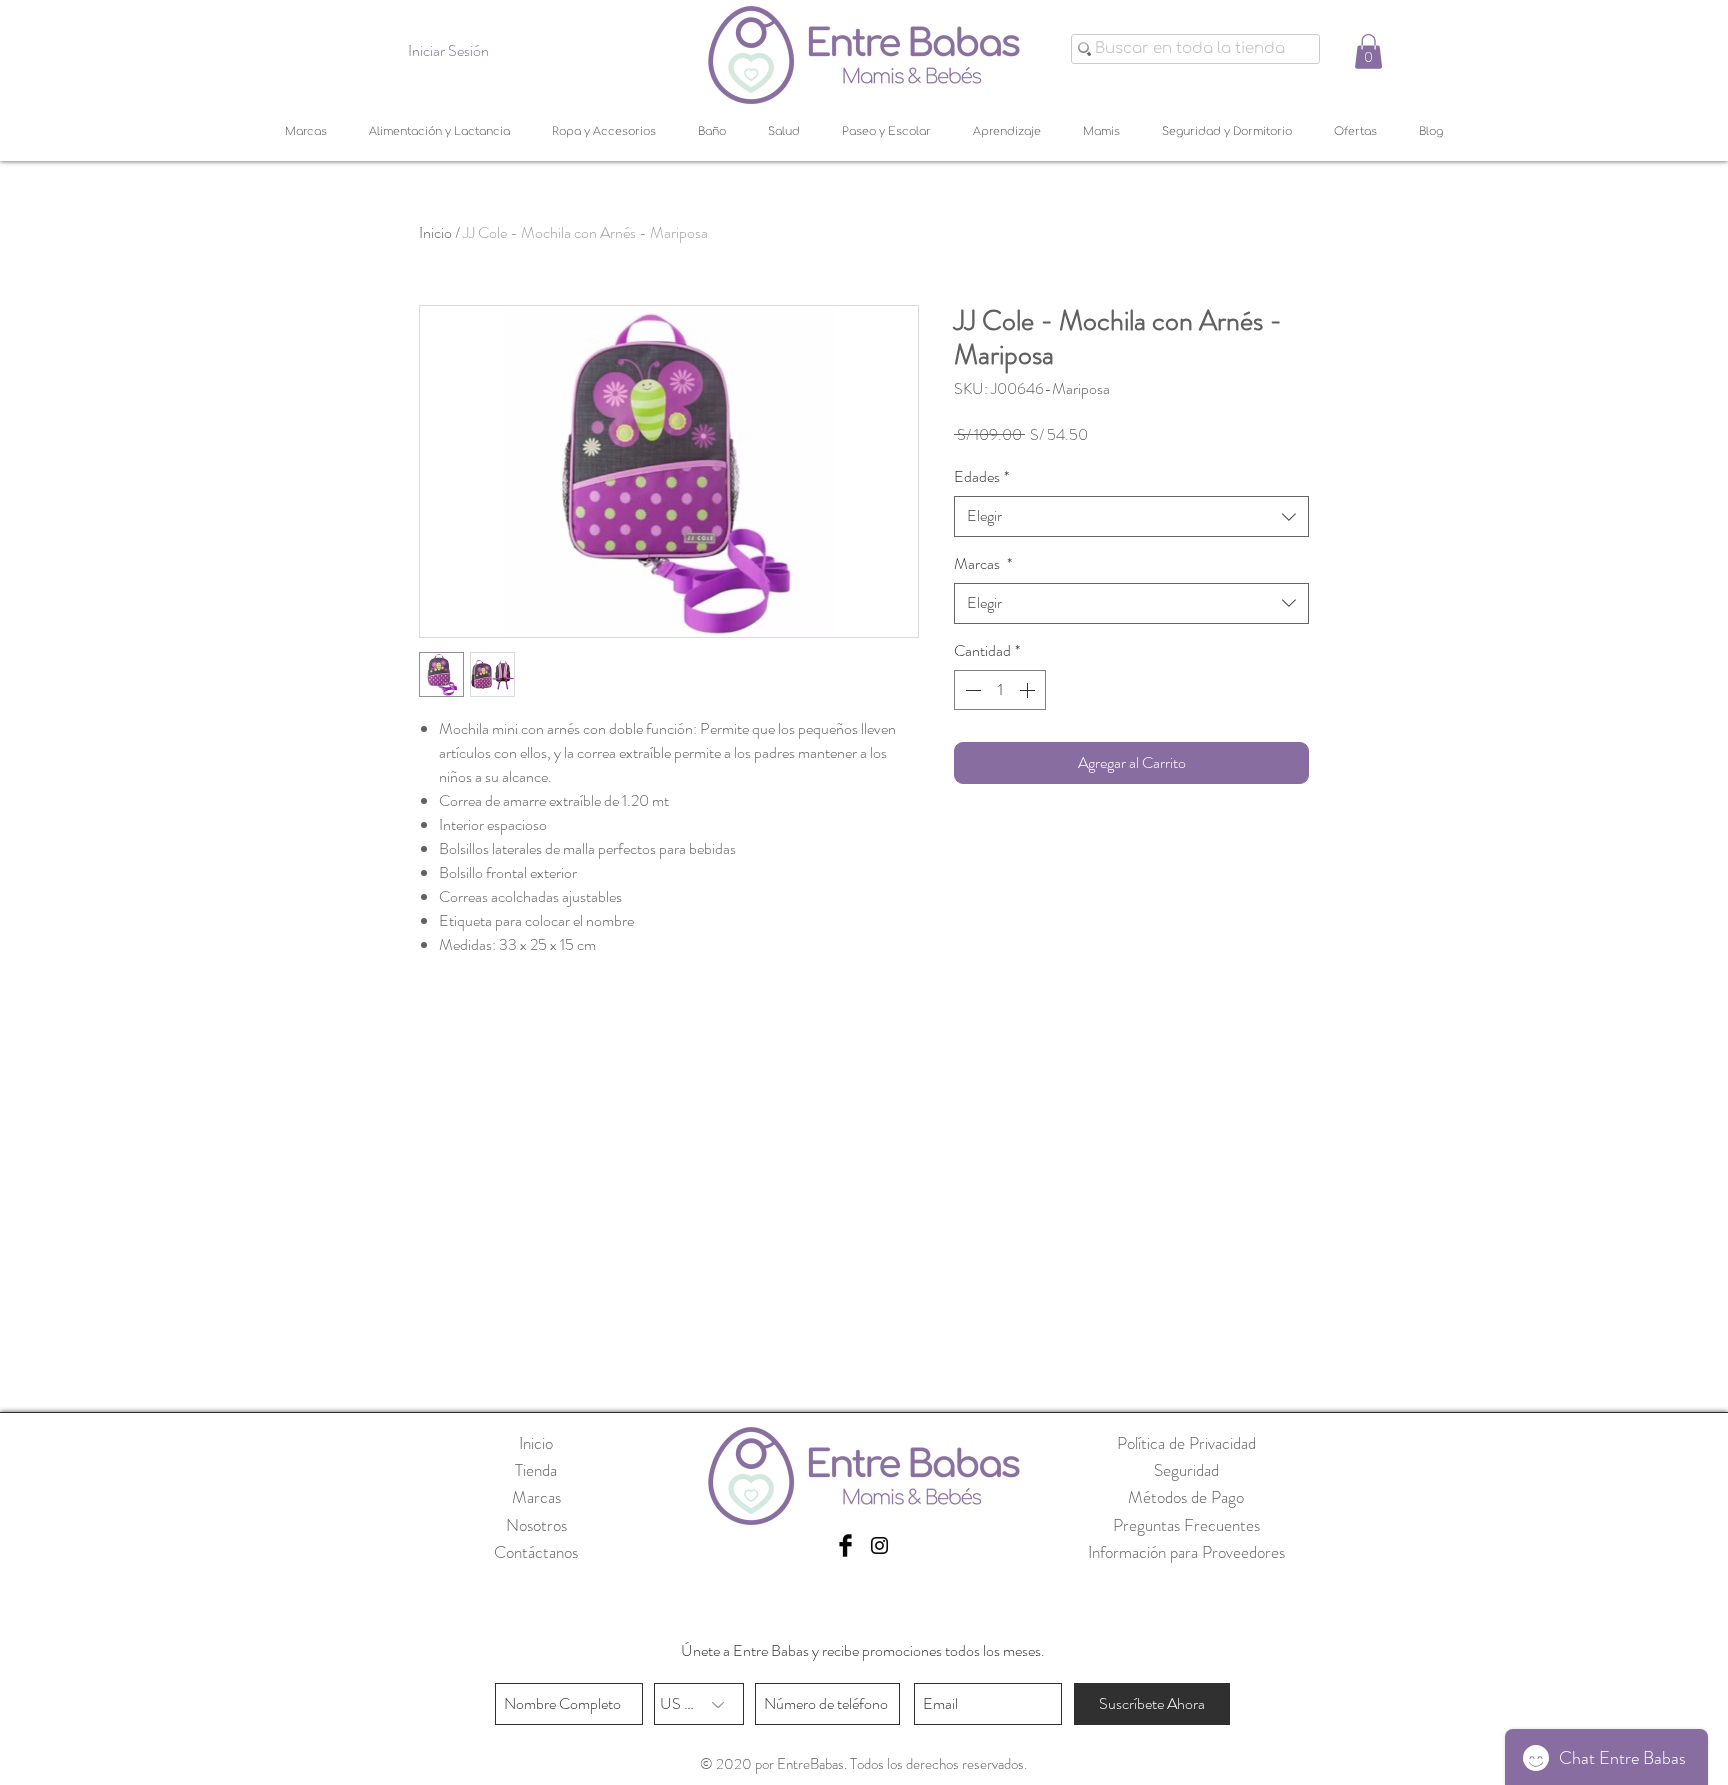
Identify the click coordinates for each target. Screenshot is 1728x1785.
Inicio (435, 232)
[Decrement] (971, 690)
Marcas (983, 564)
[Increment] (1029, 690)
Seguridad (1186, 1470)
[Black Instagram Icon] (879, 1545)
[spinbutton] (1000, 690)
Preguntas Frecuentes (1186, 1525)
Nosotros (536, 1525)
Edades (981, 477)
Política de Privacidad (1186, 1443)
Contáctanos (536, 1552)
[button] (1368, 51)
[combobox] (1131, 516)
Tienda (536, 1470)
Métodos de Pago (1186, 1497)
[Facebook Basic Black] (845, 1545)
